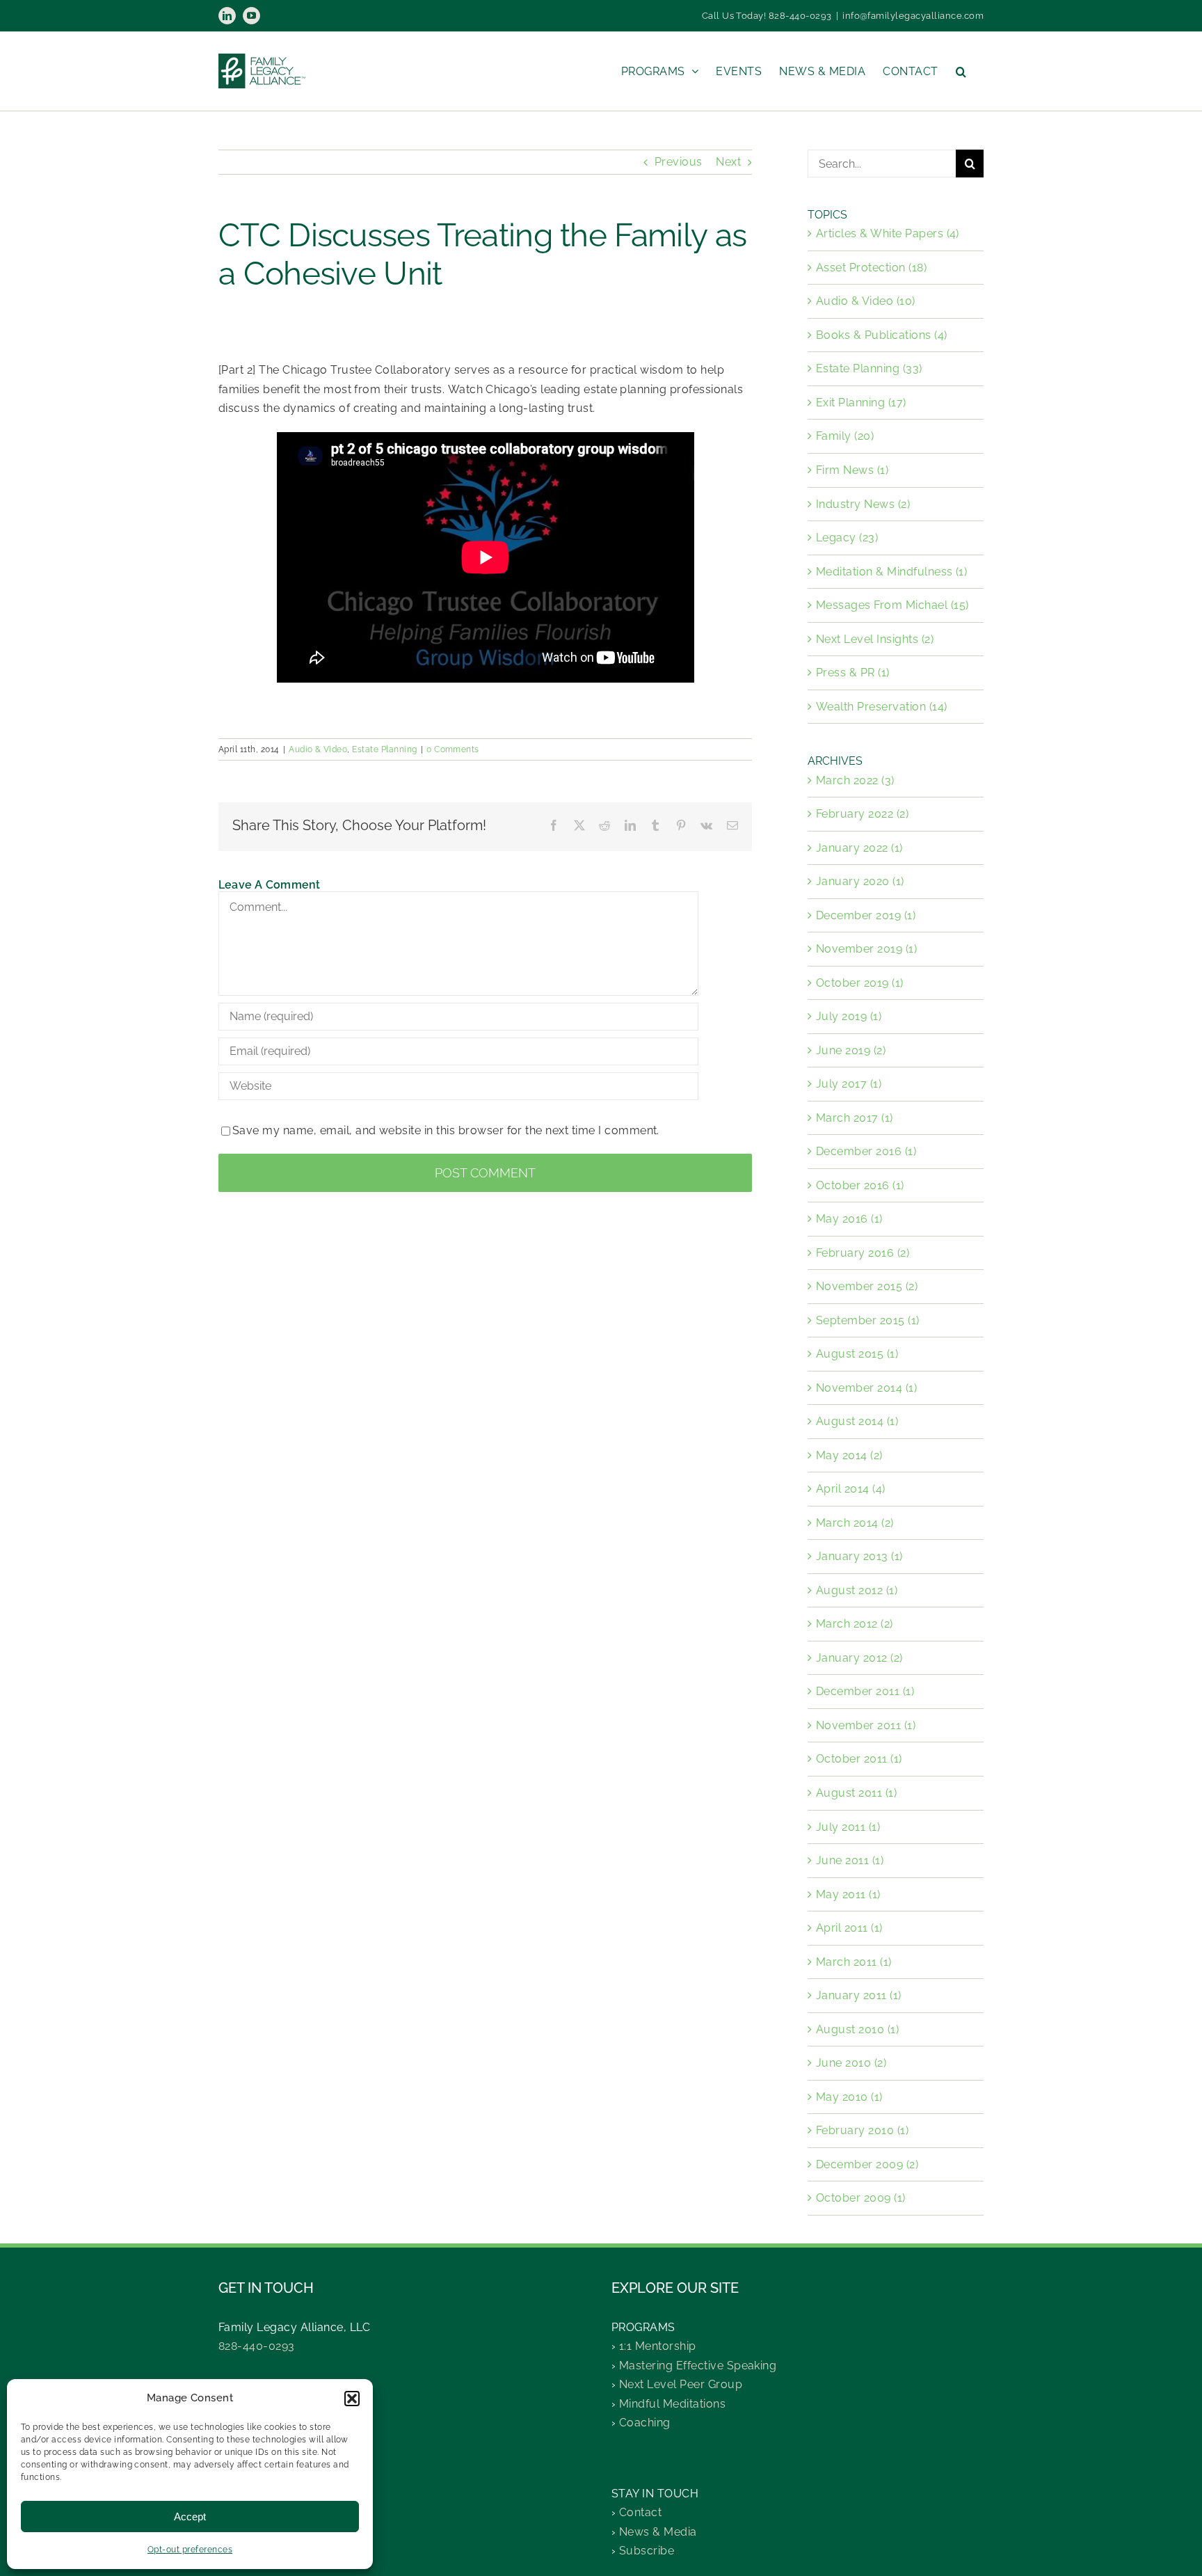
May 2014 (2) (849, 1455)
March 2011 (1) (854, 1962)
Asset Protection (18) (871, 268)
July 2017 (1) (849, 1084)
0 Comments (453, 749)
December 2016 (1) (866, 1151)
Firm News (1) (852, 470)
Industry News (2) (863, 504)
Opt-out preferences (190, 2550)
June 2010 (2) (851, 2063)
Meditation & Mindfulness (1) (891, 572)
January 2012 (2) (859, 1658)
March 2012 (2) (855, 1624)
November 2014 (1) (866, 1388)
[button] (352, 2399)
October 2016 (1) (860, 1185)
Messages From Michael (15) (892, 605)
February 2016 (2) (863, 1253)
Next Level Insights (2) (875, 639)
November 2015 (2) (867, 1286)
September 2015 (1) (868, 1320)
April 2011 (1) (849, 1928)
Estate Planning (384, 749)
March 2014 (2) (855, 1523)
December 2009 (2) (867, 2164)
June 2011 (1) (850, 1860)
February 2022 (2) (862, 814)
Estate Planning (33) (869, 368)
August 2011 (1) (856, 1793)
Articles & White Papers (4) (888, 233)
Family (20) (845, 436)
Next (728, 162)
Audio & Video (318, 749)
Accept (190, 2517)
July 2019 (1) (849, 1016)
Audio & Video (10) (866, 301)
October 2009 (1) (861, 2198)
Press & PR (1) (853, 673)
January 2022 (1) (859, 848)
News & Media (658, 2532)
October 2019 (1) (860, 983)
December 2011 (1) (865, 1691)
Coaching (645, 2423)
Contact (640, 2512)
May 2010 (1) (849, 2097)
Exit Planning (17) (861, 403)
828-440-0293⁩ (257, 2346)
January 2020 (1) (860, 881)
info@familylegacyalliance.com (913, 16)
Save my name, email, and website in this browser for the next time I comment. (446, 1130)
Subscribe (647, 2551)
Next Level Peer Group (681, 2384)
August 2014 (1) (857, 1421)
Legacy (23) (847, 538)
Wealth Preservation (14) (882, 707)
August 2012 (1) (857, 1590)
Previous (679, 162)
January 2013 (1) (859, 1556)
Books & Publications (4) (882, 335)
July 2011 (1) (848, 1827)
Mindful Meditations (672, 2404)
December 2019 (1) (866, 915)
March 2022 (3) (855, 780)
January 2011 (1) (859, 1995)
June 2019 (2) (851, 1050)
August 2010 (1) (857, 2029)
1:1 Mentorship (658, 2346)
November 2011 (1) (866, 1725)
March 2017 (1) (855, 1118)
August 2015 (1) (857, 1354)
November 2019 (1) (866, 949)
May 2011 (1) (848, 1894)
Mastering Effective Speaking (698, 2366)
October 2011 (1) (859, 1759)
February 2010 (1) (862, 2130)
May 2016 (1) (849, 1219)
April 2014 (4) (851, 1489)
